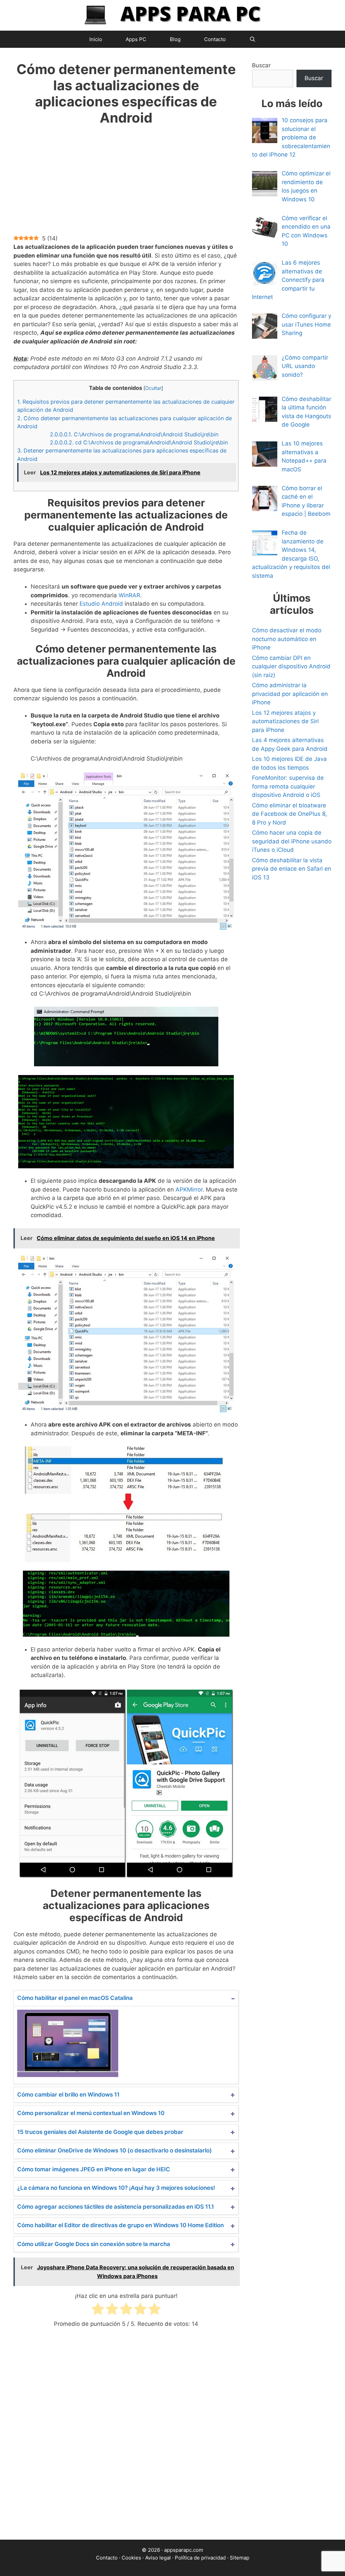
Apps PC (136, 39)
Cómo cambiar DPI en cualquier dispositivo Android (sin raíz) (291, 666)
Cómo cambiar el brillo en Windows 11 (68, 2095)
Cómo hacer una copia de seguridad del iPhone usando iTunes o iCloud (292, 841)
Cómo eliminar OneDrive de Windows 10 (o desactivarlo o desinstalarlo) (115, 2150)
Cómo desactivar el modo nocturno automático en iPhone (287, 639)
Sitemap (240, 2558)
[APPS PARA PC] (172, 15)
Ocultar (153, 388)
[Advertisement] (126, 185)
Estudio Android (101, 604)
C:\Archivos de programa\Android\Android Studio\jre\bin (134, 434)
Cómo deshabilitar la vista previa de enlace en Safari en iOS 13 (292, 869)
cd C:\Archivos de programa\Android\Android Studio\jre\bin (139, 442)
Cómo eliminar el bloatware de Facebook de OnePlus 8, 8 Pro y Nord (290, 814)
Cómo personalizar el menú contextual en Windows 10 (91, 2113)
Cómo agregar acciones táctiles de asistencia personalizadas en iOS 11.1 (116, 2207)
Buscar (261, 65)
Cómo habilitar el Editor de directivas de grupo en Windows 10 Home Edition (120, 2225)
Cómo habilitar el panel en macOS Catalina (75, 1998)
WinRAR (129, 595)
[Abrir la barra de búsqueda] (253, 39)
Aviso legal (158, 2558)
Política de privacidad (200, 2558)
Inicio (96, 39)
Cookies (131, 2558)
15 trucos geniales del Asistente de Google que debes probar (100, 2132)
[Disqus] (126, 2440)
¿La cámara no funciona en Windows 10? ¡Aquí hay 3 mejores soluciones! (116, 2188)
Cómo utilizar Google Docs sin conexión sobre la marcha (94, 2244)
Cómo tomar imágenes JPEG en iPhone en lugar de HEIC (94, 2169)
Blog (175, 39)
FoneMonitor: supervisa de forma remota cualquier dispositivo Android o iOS (288, 786)
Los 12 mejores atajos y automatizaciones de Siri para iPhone (285, 721)
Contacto (215, 39)
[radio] (98, 2310)
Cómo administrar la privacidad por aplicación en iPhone (290, 694)
